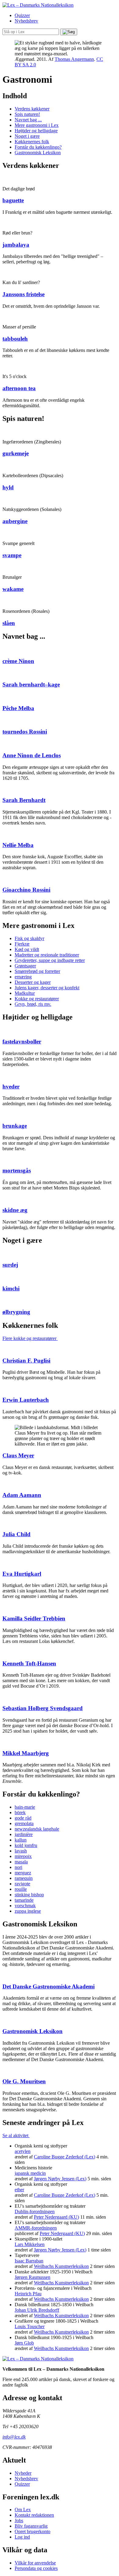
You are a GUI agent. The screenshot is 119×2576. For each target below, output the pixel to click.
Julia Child (16, 1534)
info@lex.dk (14, 2437)
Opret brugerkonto (32, 2531)
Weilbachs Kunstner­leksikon (61, 2266)
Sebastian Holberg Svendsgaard (43, 1708)
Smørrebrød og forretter (37, 971)
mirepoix (23, 1856)
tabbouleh (15, 339)
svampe (12, 555)
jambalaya (16, 245)
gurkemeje (16, 453)
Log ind (22, 2537)
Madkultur (25, 993)
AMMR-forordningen (36, 2228)
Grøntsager (25, 966)
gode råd (23, 1818)
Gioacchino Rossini (26, 890)
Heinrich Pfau (28, 2294)
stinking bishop (29, 1895)
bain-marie (25, 1807)
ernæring (23, 977)
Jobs (19, 2520)
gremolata (24, 1823)
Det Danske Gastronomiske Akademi (49, 1986)
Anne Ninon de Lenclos (32, 755)
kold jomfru (26, 1845)
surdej (10, 1265)
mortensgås (17, 1170)
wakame (13, 589)
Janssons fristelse (23, 294)
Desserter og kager (33, 982)
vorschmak (25, 1906)
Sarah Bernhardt (24, 800)
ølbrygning (16, 1312)
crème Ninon (18, 661)
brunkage (15, 1126)
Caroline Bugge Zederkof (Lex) (65, 2157)
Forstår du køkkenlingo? (38, 147)
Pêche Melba (18, 708)
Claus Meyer (18, 1455)
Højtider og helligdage (36, 131)
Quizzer (22, 15)
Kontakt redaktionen (34, 2515)
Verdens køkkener (32, 109)
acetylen (23, 2151)
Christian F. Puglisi (26, 1361)
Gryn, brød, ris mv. (33, 1004)
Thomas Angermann (74, 59)
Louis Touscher (30, 2326)
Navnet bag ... (28, 120)
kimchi (11, 1288)
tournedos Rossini (25, 732)
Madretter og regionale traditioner (47, 955)
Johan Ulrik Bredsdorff (37, 2310)
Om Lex (23, 2510)
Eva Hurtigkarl (22, 1574)
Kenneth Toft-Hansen (29, 1663)
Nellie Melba (18, 845)
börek (20, 1812)
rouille (21, 1889)
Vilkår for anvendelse (35, 2563)
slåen (9, 623)
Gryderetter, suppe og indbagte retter (50, 960)
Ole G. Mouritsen (24, 2081)
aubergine (15, 521)
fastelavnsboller (22, 1042)
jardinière (24, 1834)
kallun (21, 1840)
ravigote (22, 1884)
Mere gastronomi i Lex (37, 125)
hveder (11, 1087)
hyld (8, 487)
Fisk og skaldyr (29, 938)
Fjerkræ (22, 944)
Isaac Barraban (29, 2261)
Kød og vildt (27, 949)
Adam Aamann (22, 1495)
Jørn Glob (24, 2343)
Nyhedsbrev (26, 21)
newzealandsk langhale (37, 1829)
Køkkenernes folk (32, 142)
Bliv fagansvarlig (31, 2526)
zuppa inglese (28, 1911)
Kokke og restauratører (37, 999)
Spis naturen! (27, 114)
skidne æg (15, 1210)
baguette (13, 200)
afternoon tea (19, 388)
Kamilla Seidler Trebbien (34, 1618)
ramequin (24, 1878)
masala (21, 1862)
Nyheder (23, 2473)
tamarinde (24, 1900)
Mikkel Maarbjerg (26, 1753)
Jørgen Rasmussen (32, 2277)
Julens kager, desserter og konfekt (47, 988)
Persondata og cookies (36, 2568)
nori (18, 1867)
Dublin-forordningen (35, 2211)
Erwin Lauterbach (26, 1400)
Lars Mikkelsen (30, 2244)
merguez (23, 1873)
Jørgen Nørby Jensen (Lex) (60, 2179)
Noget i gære (27, 136)
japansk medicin (30, 2173)
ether (19, 2190)
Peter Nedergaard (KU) (56, 2217)
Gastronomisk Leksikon (38, 153)
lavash (21, 1851)
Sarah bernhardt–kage (31, 684)
